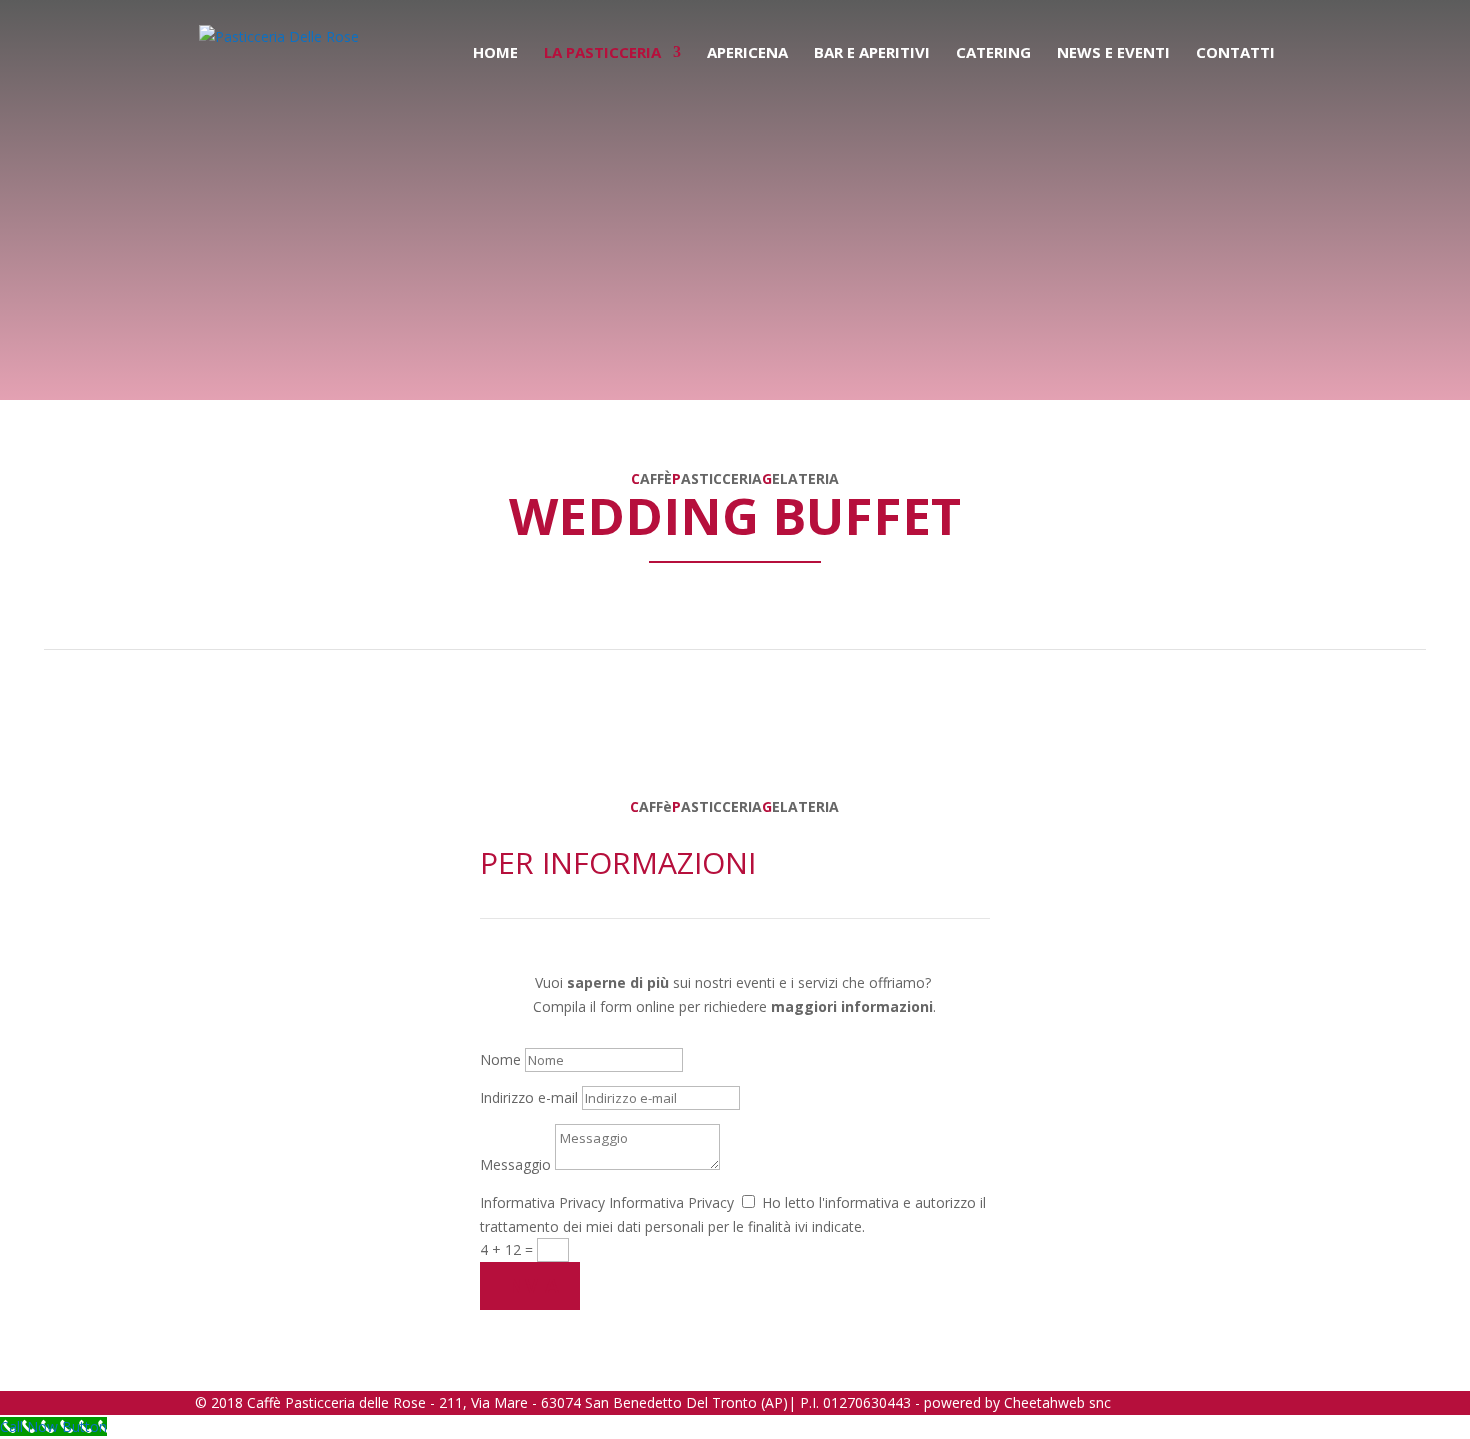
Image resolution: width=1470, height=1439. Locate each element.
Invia (530, 1285)
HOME (495, 53)
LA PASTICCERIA (602, 53)
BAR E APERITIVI (872, 53)
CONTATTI (1235, 53)
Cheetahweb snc (1057, 1402)
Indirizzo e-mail (529, 1097)
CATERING (993, 53)
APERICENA (747, 53)
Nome (500, 1059)
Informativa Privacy (542, 1202)
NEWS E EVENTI (1113, 53)
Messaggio (515, 1164)
